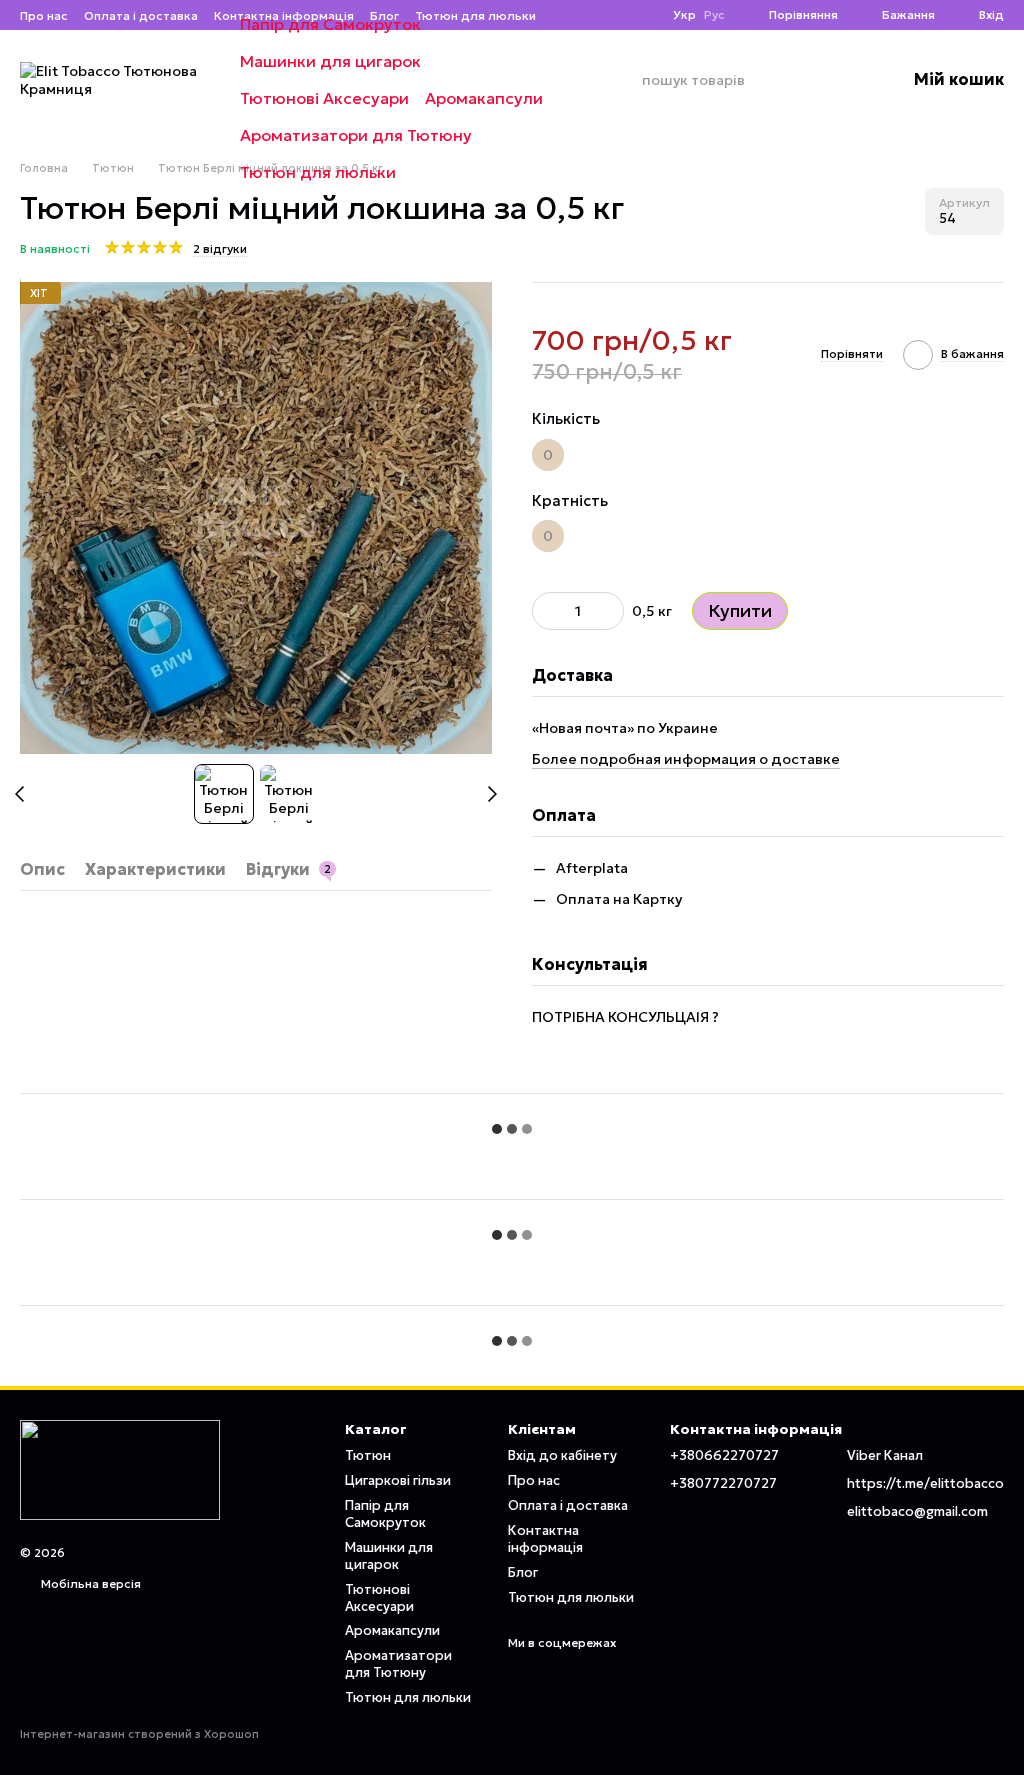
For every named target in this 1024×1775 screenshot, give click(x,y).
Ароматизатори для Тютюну (356, 135)
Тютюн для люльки (318, 172)
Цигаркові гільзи (398, 1480)
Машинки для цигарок (330, 61)
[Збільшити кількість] (609, 611)
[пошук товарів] (626, 80)
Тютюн (368, 1455)
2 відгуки (220, 248)
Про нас (534, 1480)
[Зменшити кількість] (547, 611)
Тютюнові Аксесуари (324, 98)
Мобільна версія (89, 1583)
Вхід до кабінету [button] (562, 1455)
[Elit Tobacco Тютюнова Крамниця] (120, 1468)
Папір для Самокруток (330, 24)
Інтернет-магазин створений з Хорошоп (139, 1734)
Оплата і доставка (568, 1505)
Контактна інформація (545, 1539)
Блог (523, 1572)
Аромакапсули (484, 98)
